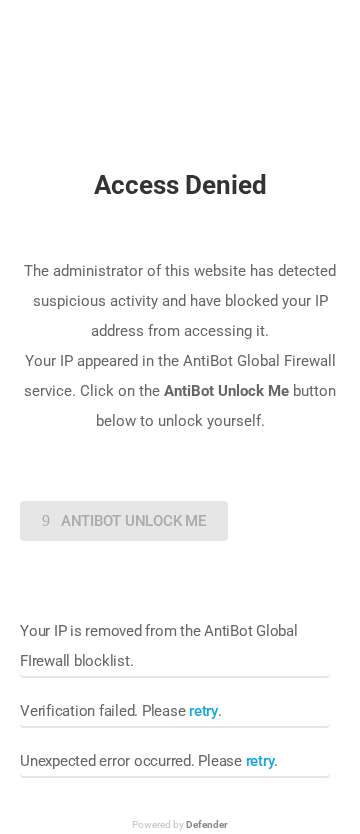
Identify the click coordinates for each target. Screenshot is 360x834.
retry (203, 711)
